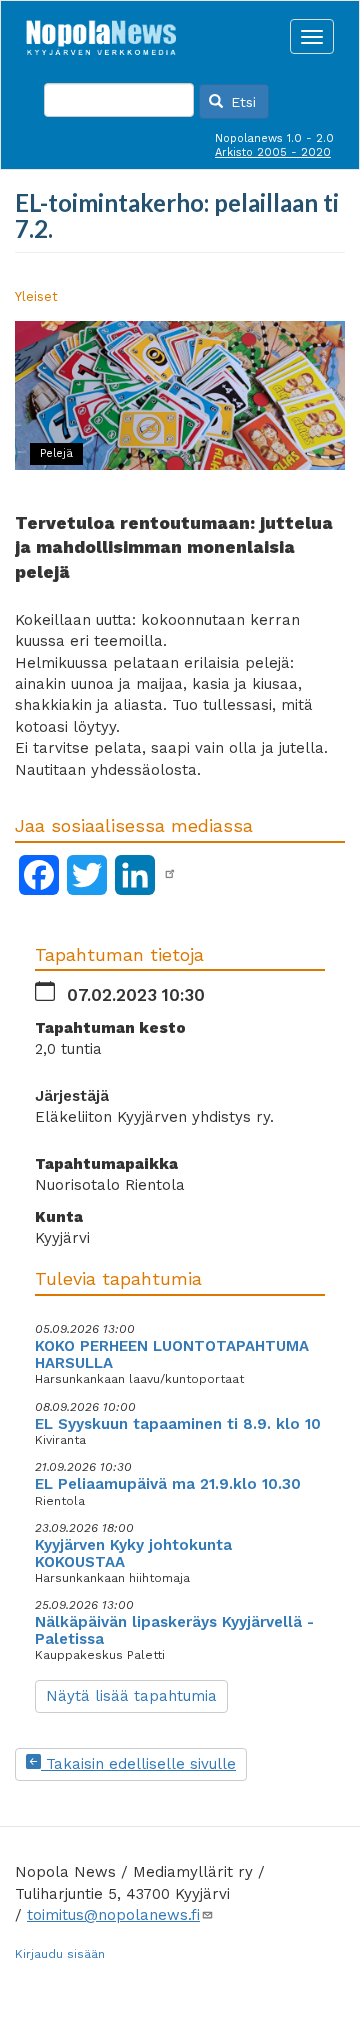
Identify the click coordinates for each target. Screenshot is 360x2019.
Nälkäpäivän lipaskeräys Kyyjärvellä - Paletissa (174, 1630)
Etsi (241, 102)
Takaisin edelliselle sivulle (138, 1764)
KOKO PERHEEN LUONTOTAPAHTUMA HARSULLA (172, 1354)
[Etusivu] (101, 32)
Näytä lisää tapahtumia (131, 1696)
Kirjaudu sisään (60, 1954)
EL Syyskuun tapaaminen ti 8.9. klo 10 (178, 1424)
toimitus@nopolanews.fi (113, 1915)
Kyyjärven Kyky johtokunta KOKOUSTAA (133, 1553)
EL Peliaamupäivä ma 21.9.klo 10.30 (168, 1484)
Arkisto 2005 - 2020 (273, 152)
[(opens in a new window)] (170, 874)
